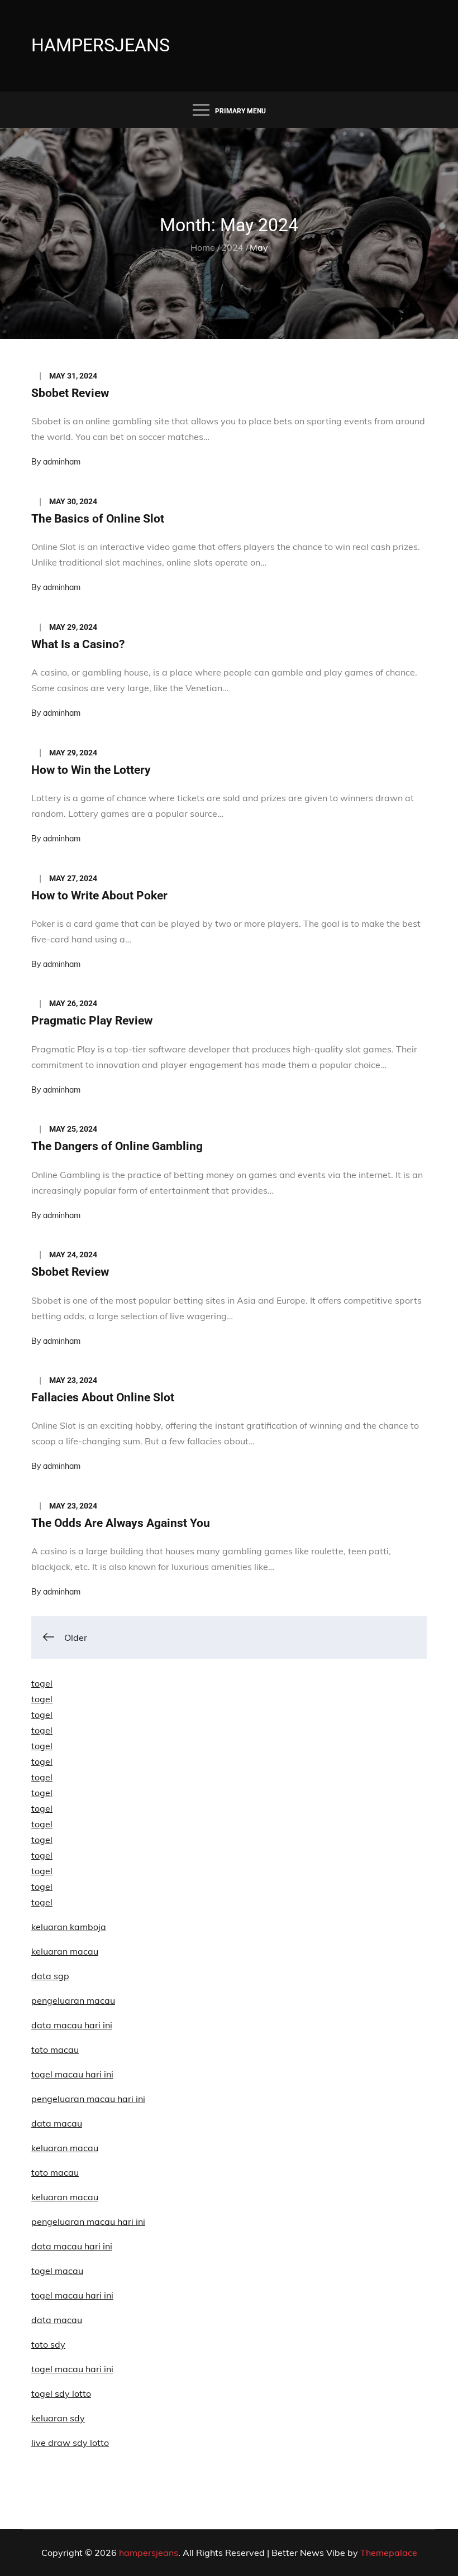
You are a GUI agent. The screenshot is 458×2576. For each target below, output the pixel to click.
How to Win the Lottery (91, 770)
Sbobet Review (70, 393)
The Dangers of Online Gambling (117, 1146)
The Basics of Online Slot (98, 519)
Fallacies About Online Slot (103, 1397)
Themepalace (389, 2553)
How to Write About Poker (99, 896)
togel (42, 1683)
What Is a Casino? (78, 644)
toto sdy (48, 2344)
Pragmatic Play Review (92, 1021)
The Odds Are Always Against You (121, 1523)
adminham (62, 462)
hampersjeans (101, 45)
